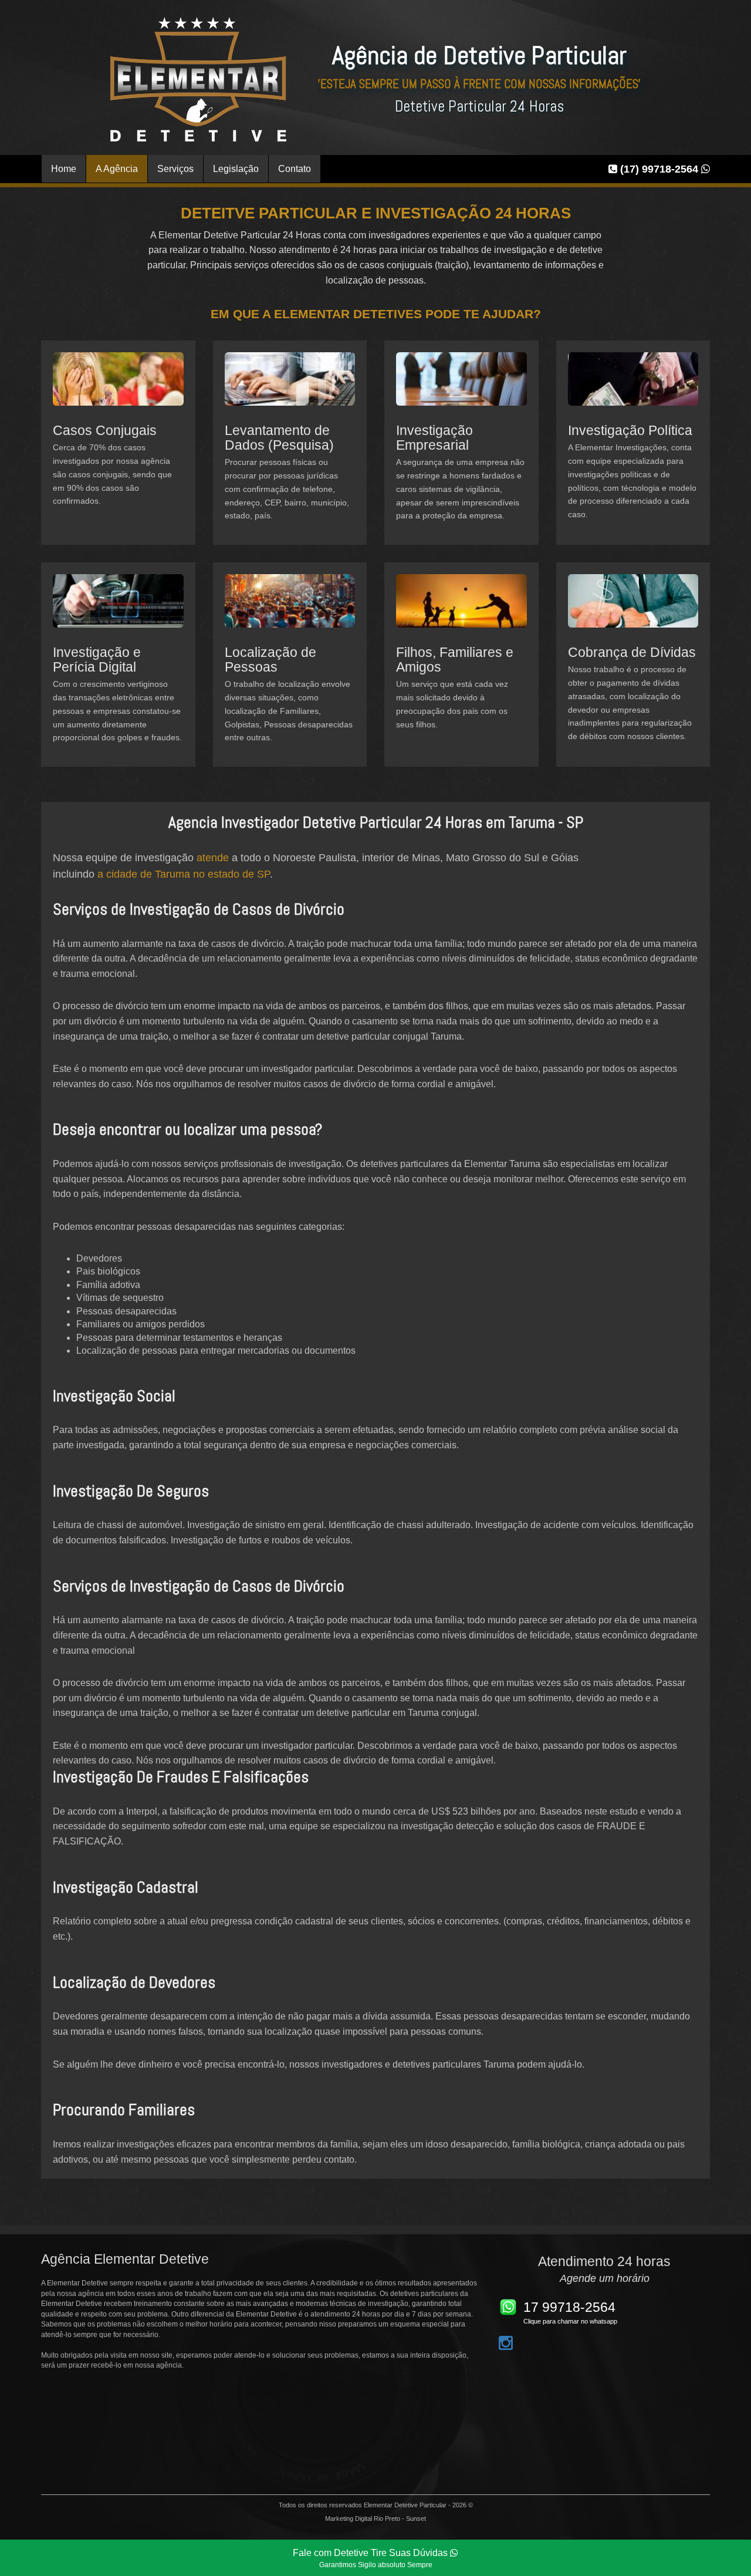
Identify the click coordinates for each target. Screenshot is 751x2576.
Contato (295, 169)
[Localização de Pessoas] (290, 609)
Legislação (236, 169)
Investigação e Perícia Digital (97, 660)
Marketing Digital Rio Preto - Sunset (375, 2518)
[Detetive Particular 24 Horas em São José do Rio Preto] (198, 79)
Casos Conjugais (105, 430)
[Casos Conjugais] (118, 387)
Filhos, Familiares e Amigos (455, 660)
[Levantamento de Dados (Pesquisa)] (290, 387)
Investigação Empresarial (434, 438)
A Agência (117, 169)
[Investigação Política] (633, 387)
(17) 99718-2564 (659, 169)
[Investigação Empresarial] (461, 387)
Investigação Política (630, 430)
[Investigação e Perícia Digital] (118, 609)
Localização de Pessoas (270, 660)
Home (64, 169)
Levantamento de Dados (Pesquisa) (279, 438)
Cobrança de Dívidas (632, 652)
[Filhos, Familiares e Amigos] (461, 609)
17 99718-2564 (569, 2307)
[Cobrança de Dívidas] (633, 609)
